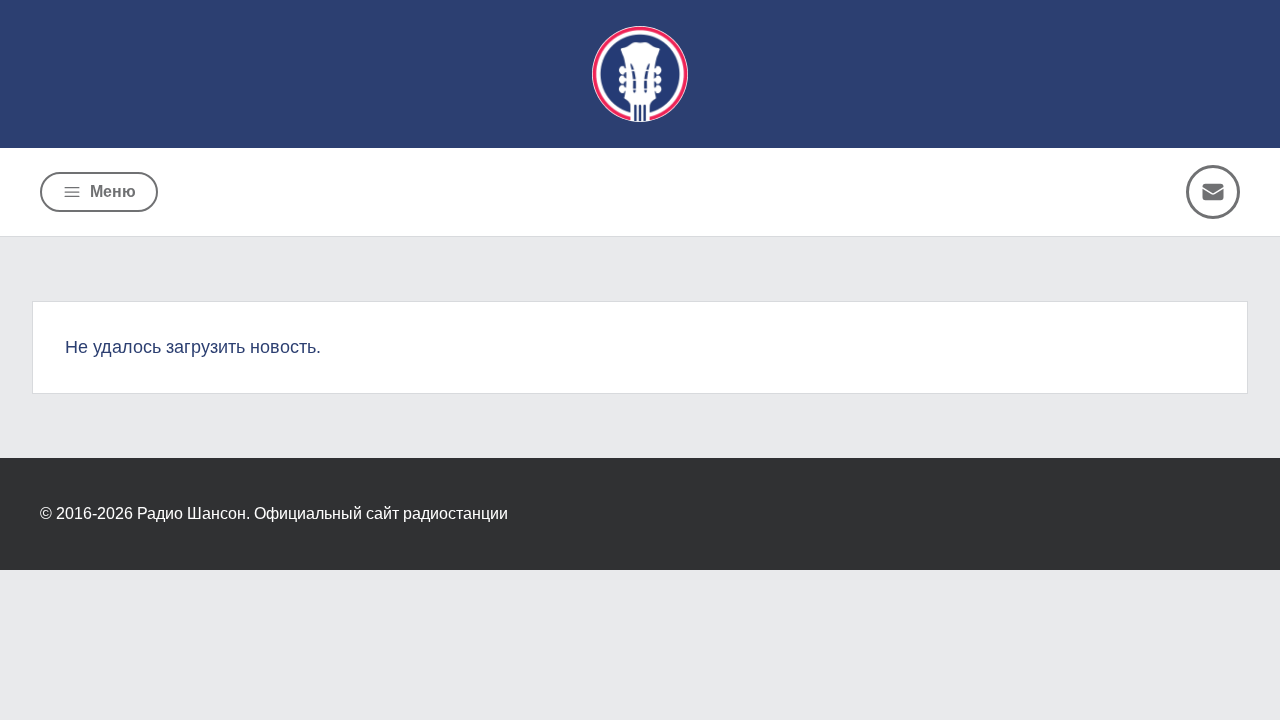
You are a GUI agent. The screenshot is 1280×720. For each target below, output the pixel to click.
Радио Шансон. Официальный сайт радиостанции (322, 513)
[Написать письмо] (1213, 192)
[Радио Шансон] (640, 74)
